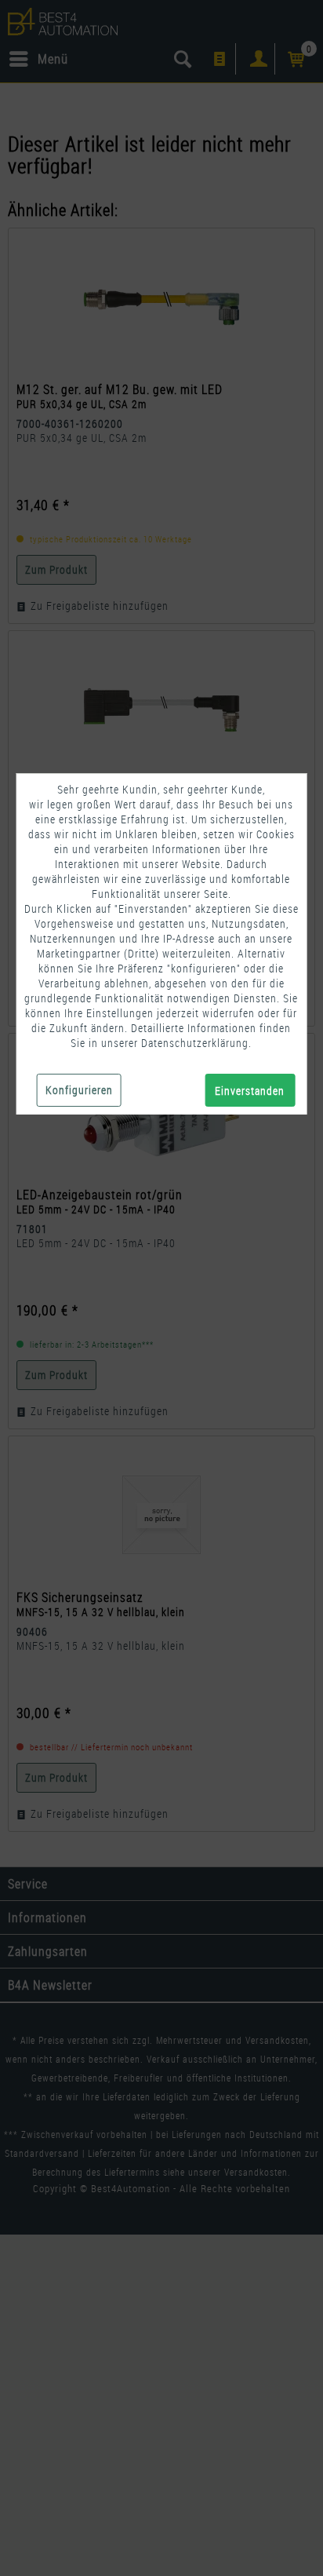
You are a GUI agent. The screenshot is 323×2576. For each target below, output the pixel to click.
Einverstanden (250, 1091)
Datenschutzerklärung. (196, 1043)
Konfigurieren (79, 1090)
